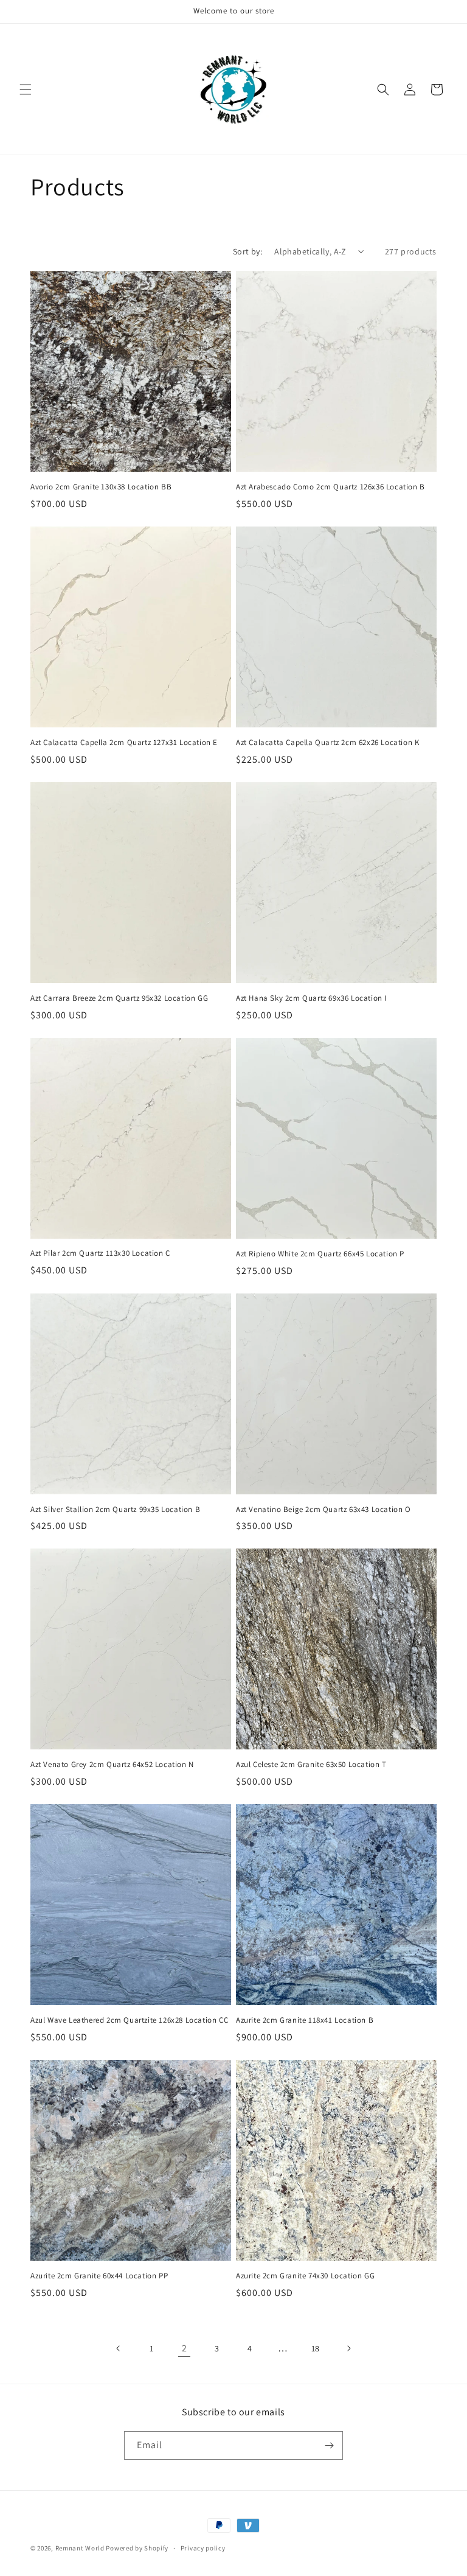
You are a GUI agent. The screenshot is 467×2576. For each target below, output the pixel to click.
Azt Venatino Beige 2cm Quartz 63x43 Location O (323, 1510)
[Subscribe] (329, 2445)
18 (316, 2348)
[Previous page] (119, 2348)
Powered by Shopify (137, 2548)
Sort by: (247, 251)
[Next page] (348, 2348)
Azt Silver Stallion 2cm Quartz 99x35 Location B (115, 1510)
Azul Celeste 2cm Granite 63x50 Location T (311, 1765)
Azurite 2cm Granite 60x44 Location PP (99, 2276)
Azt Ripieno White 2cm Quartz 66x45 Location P (320, 1254)
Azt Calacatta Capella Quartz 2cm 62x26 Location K (327, 743)
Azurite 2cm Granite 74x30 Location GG (305, 2276)
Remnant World (80, 2548)
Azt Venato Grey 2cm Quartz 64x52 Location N (112, 1765)
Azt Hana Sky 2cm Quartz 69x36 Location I (311, 998)
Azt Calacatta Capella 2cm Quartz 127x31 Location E (124, 743)
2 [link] (185, 2348)
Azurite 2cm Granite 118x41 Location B (305, 2020)
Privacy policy (203, 2548)
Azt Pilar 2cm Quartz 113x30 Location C (100, 1253)
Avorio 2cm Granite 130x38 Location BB (101, 487)
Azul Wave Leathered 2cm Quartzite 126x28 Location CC (129, 2020)
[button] (26, 89)
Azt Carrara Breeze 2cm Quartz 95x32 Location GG (119, 998)
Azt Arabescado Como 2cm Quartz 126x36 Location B (330, 487)
